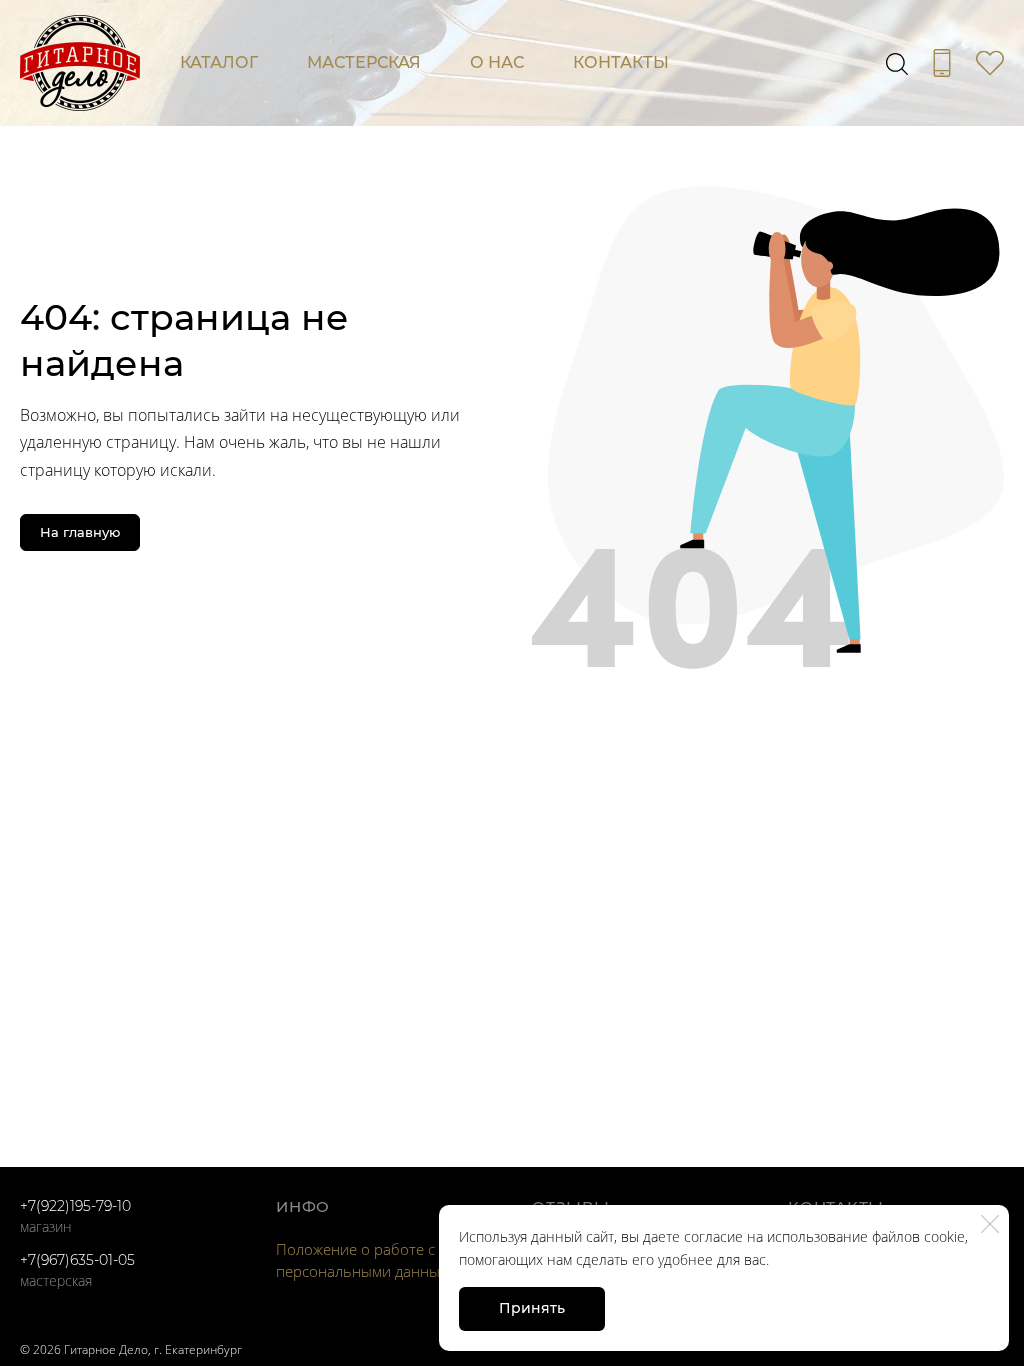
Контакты (621, 62)
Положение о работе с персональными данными (367, 1260)
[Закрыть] (990, 1224)
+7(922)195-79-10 (75, 1206)
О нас (497, 62)
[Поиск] (897, 63)
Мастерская (364, 62)
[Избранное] (990, 63)
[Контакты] (942, 63)
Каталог (219, 62)
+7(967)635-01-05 (77, 1260)
